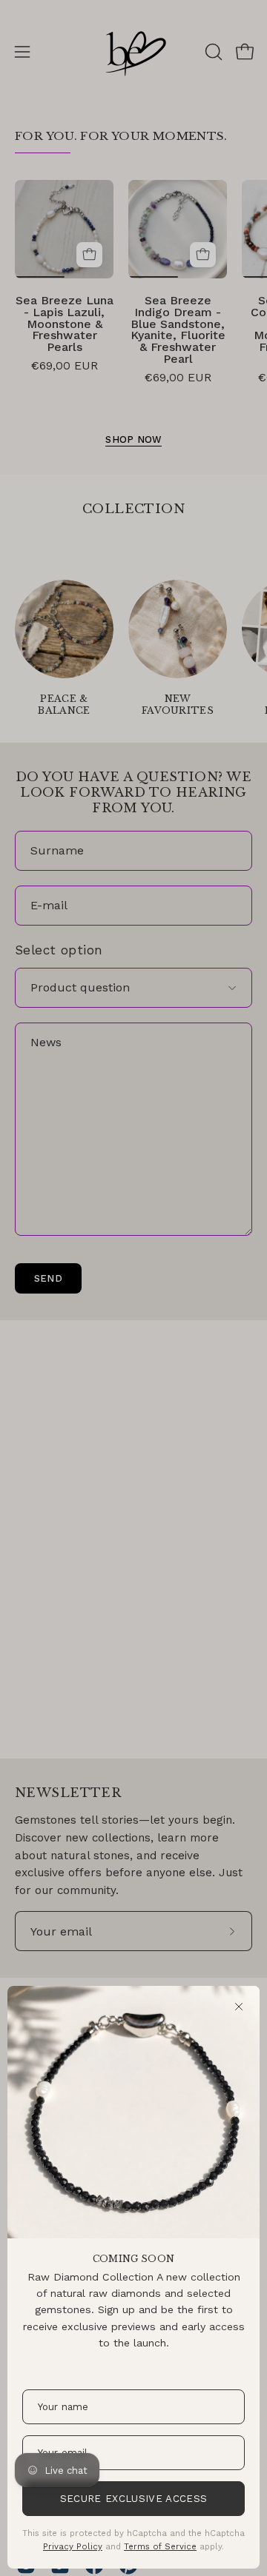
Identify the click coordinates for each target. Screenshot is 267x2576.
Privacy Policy (73, 2546)
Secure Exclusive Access (134, 2499)
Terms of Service (160, 2546)
